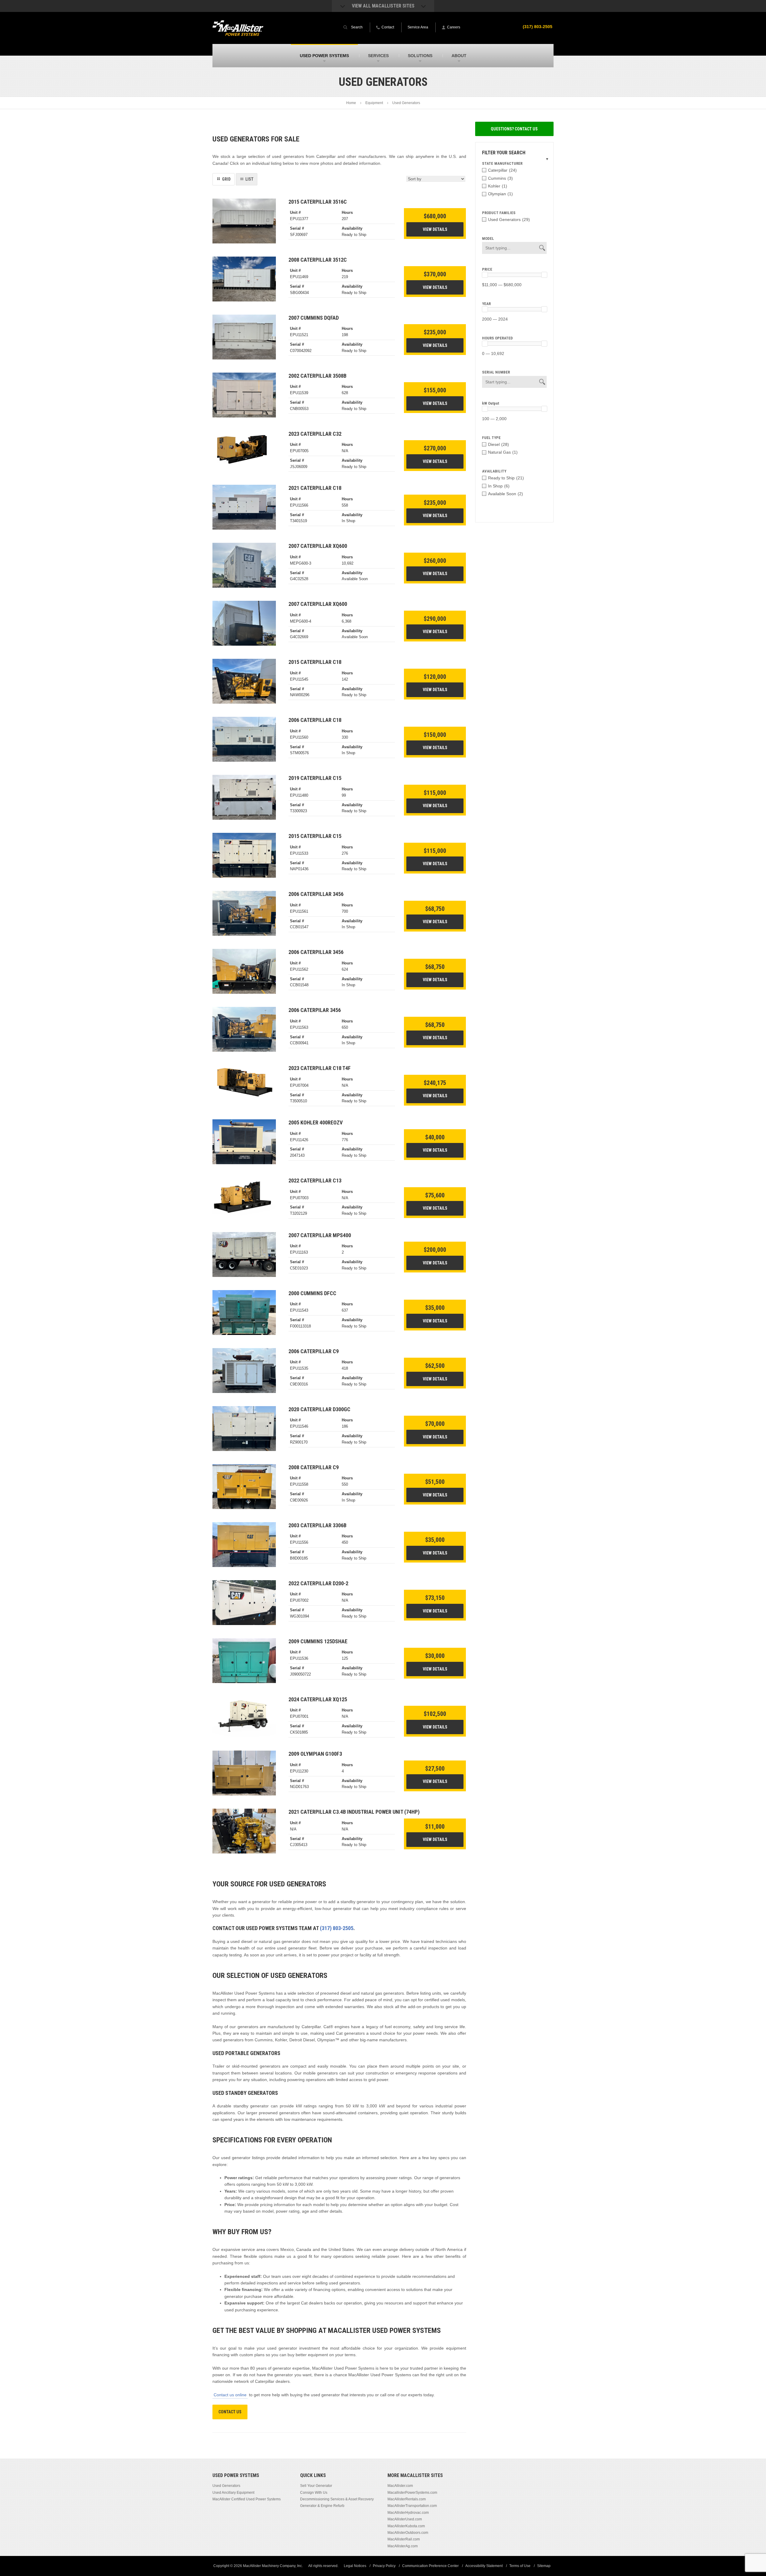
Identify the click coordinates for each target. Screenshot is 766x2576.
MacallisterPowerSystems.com (412, 2493)
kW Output (491, 403)
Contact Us (230, 2412)
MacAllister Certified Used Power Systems (247, 2499)
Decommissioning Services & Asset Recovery (337, 2499)
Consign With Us (314, 2493)
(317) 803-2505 (538, 27)
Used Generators (226, 2486)
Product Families (499, 213)
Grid (226, 179)
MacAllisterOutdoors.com (408, 2533)
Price (487, 269)
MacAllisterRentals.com (407, 2499)
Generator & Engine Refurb (322, 2506)
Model (488, 238)
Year (486, 304)
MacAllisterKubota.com (406, 2526)
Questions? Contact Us (514, 129)
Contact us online (230, 2395)
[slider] (485, 275)
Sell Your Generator (316, 2486)
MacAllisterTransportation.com (412, 2506)
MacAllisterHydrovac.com (408, 2513)
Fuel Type (491, 438)
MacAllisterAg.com (403, 2546)
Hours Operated (497, 338)
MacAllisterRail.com (404, 2539)
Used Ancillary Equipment (233, 2493)
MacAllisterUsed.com (405, 2519)
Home (351, 103)
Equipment (374, 103)
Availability (494, 471)
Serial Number (496, 372)
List (249, 179)
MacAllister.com (400, 2486)
